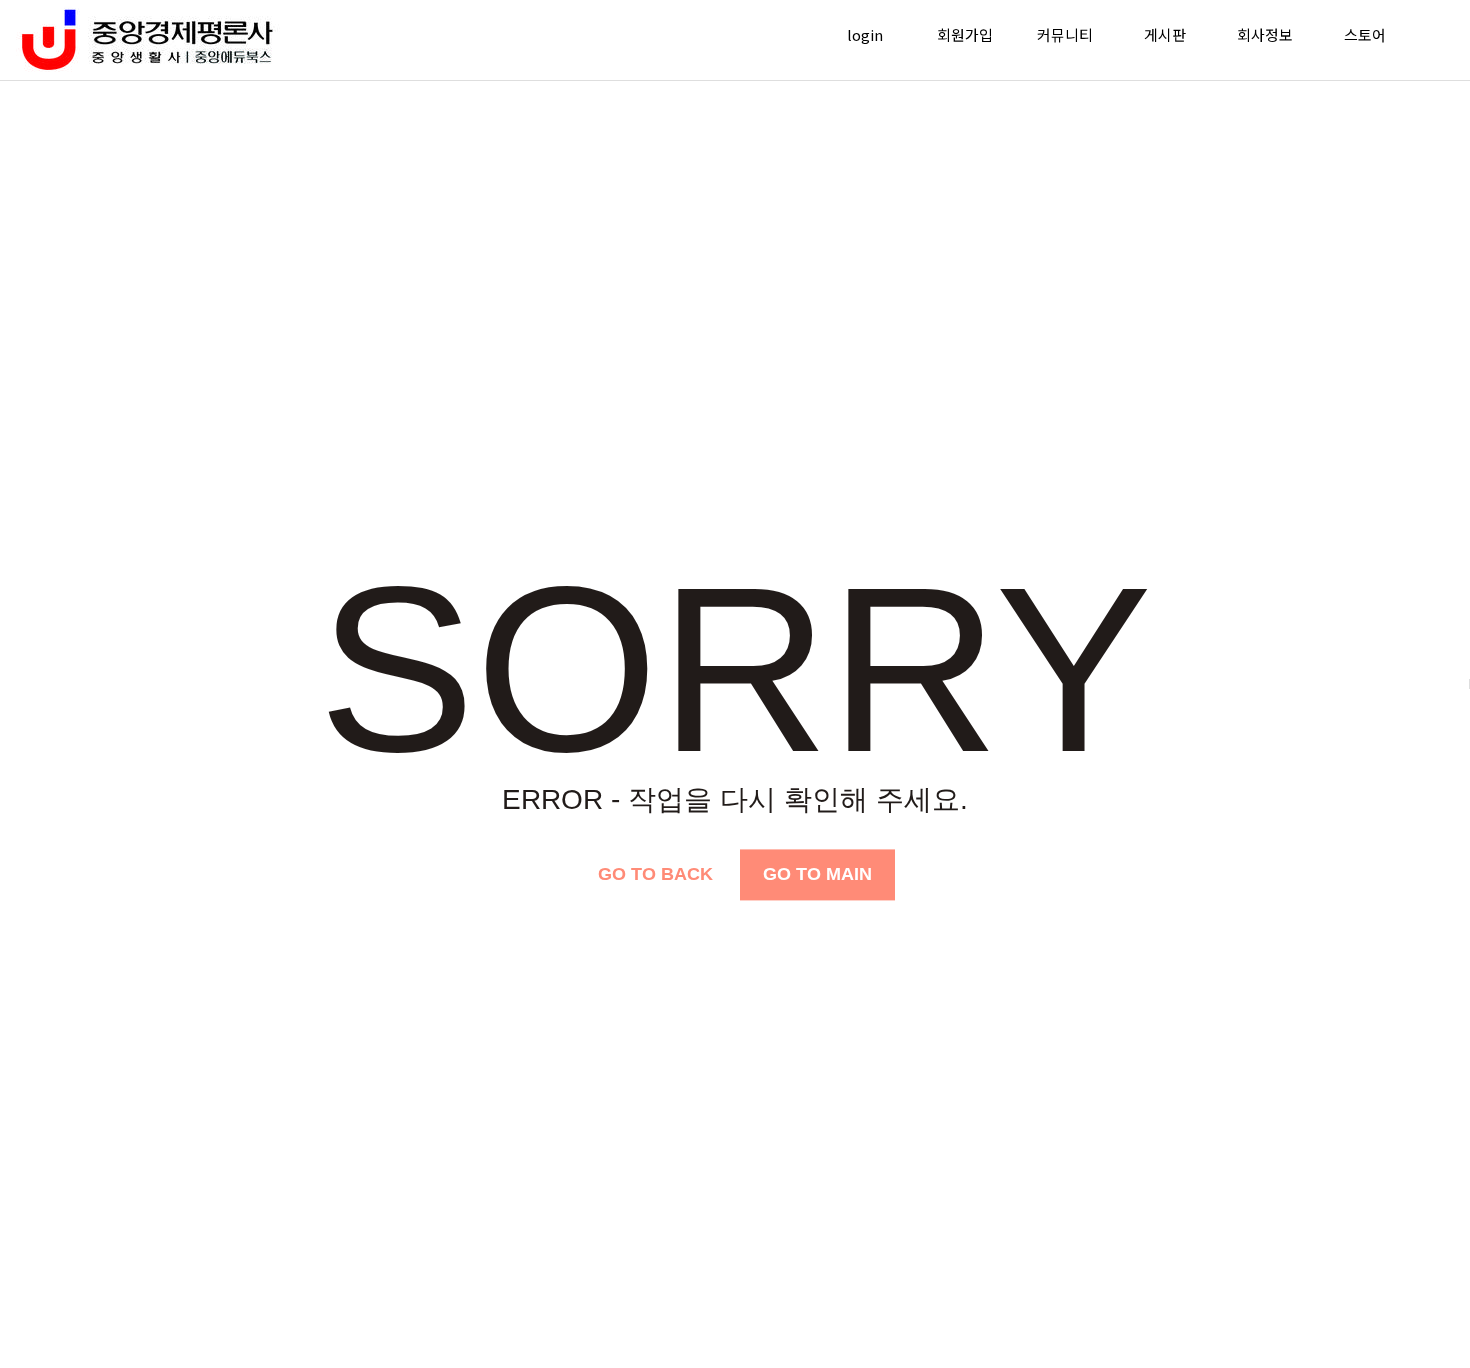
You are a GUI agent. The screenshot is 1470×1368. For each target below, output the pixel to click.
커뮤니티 (1065, 34)
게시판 (1165, 34)
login (865, 34)
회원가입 (965, 34)
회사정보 (1265, 34)
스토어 (1365, 34)
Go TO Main (817, 874)
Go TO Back (655, 874)
